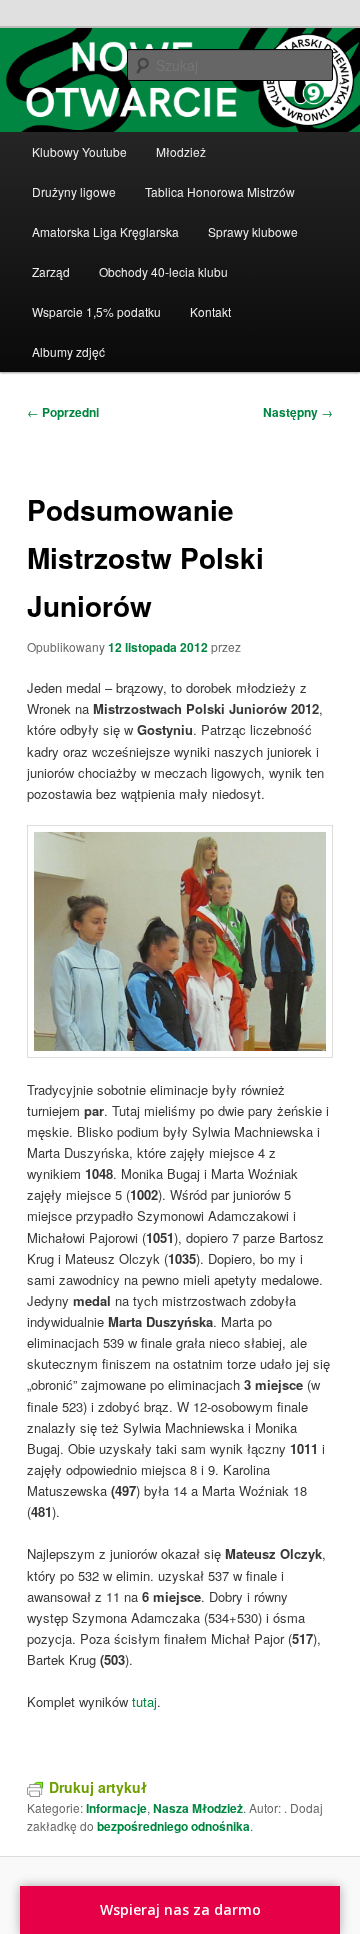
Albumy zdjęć (68, 351)
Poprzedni (63, 412)
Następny (298, 412)
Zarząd (51, 271)
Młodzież (181, 151)
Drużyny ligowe (74, 191)
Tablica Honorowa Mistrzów (220, 191)
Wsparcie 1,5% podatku (96, 311)
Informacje (116, 1808)
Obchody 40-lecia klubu (163, 271)
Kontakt (210, 311)
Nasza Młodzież (198, 1808)
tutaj (144, 1701)
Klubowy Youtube (79, 151)
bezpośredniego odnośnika (173, 1826)
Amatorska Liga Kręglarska (105, 231)
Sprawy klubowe (253, 231)
